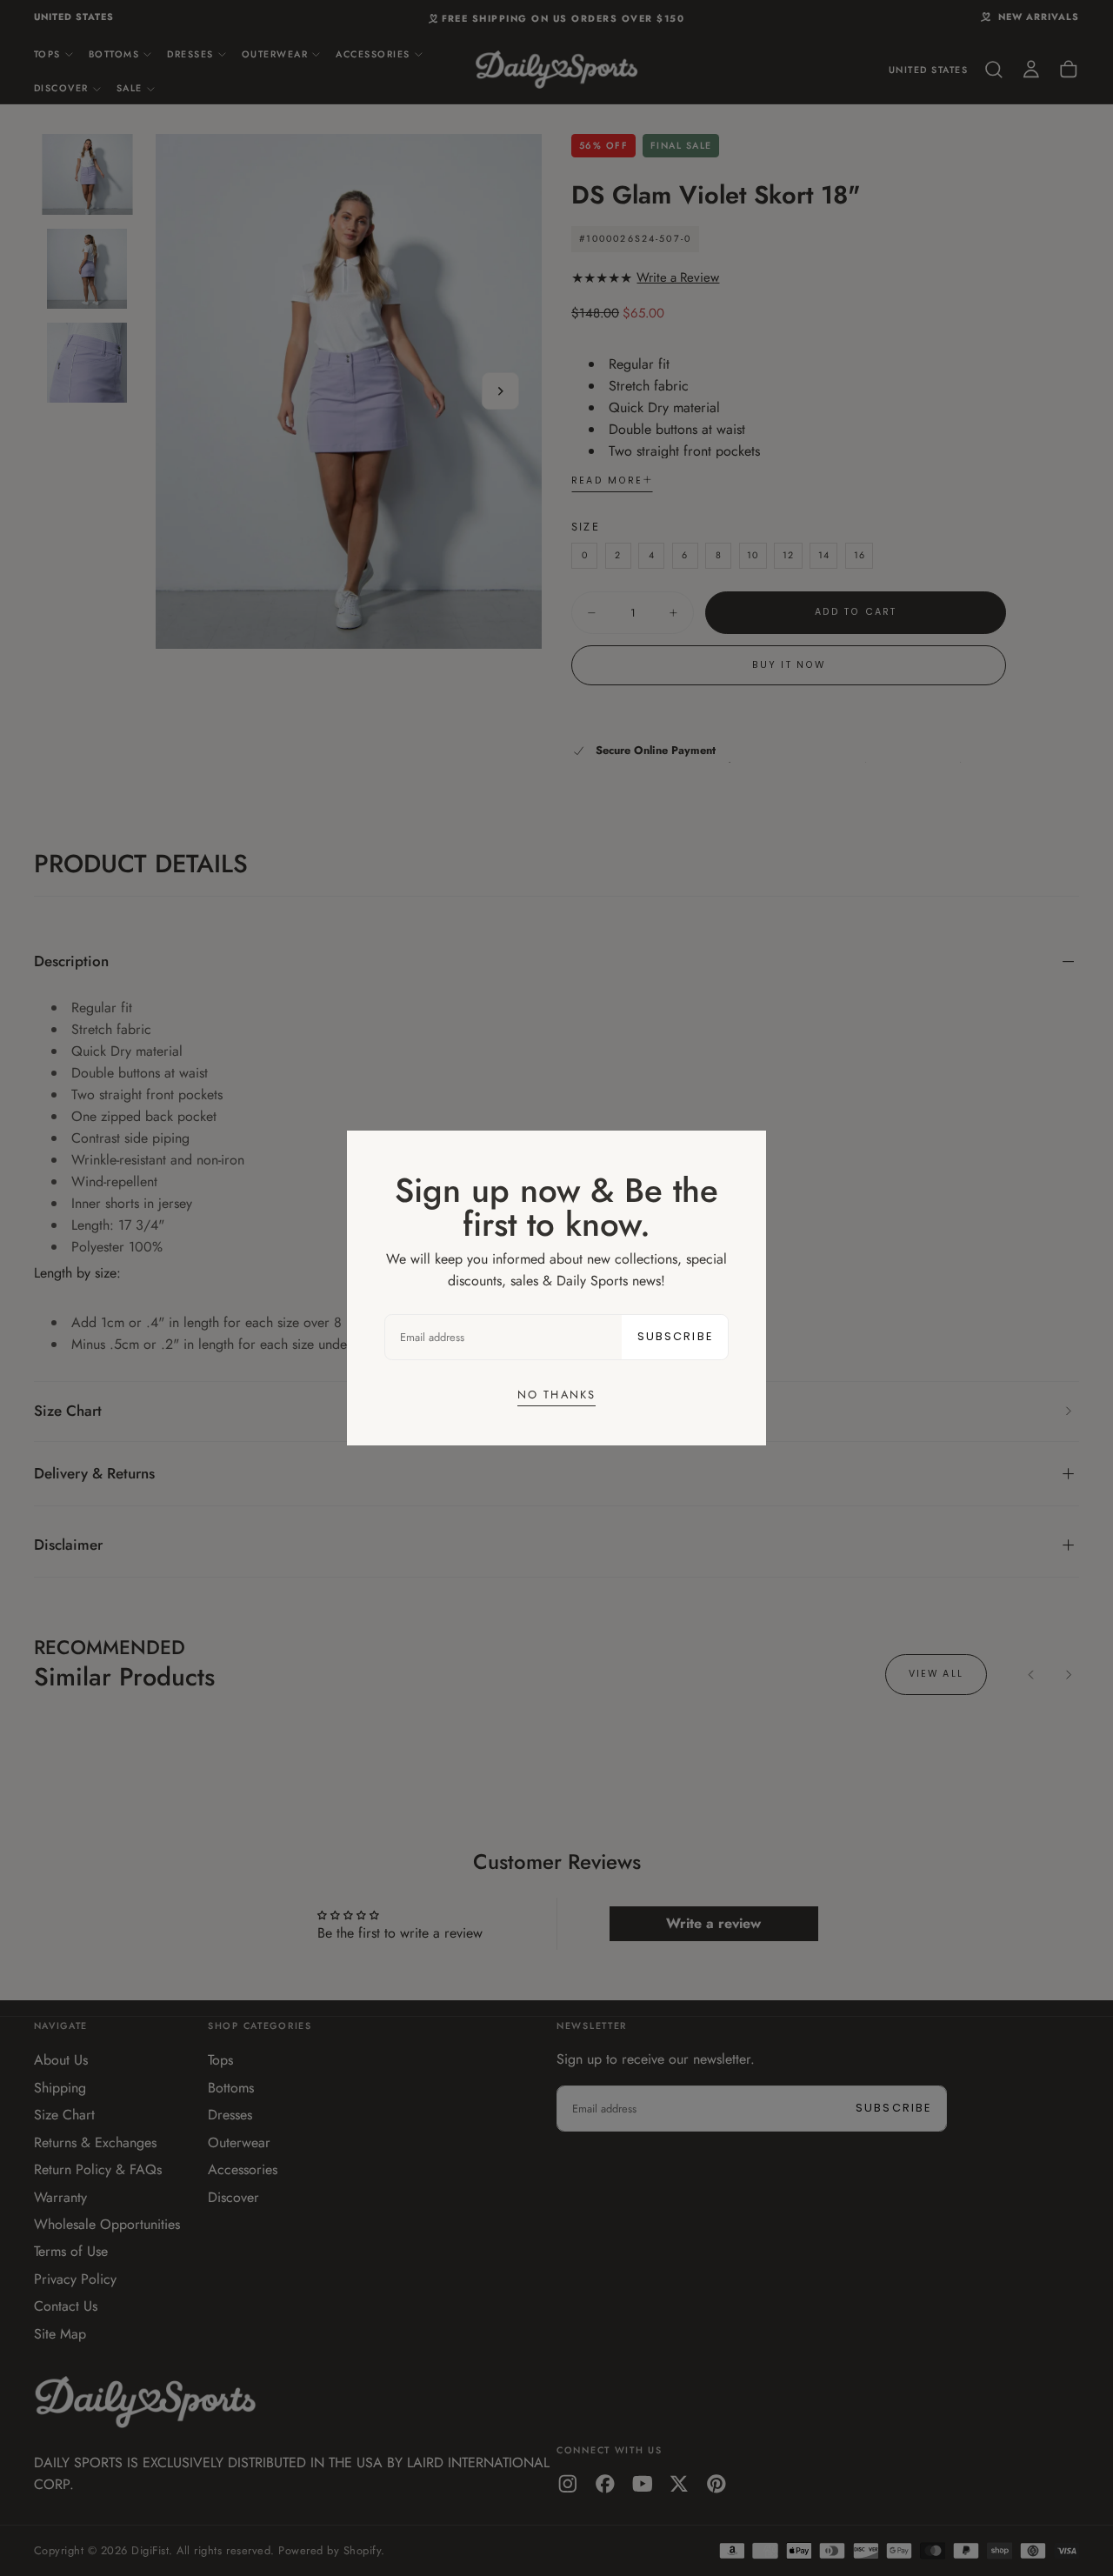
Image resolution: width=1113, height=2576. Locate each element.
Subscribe (675, 1336)
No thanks (556, 1395)
